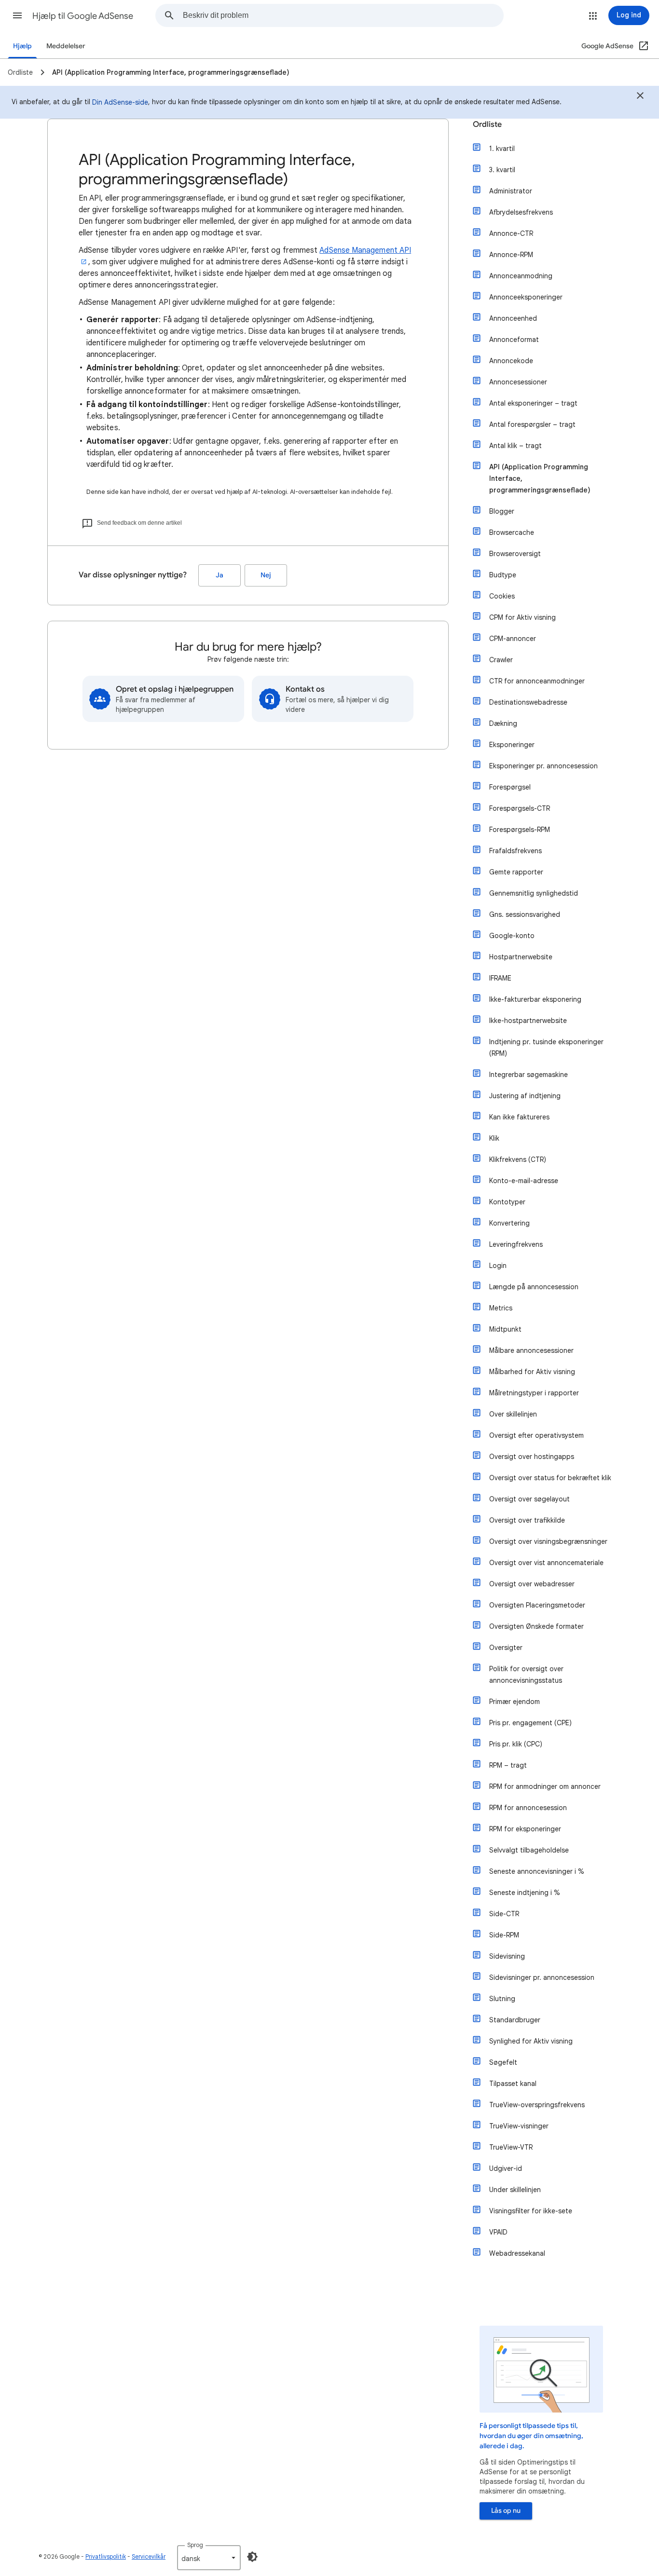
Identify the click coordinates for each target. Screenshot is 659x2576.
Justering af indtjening (525, 1096)
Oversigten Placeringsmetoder (537, 1605)
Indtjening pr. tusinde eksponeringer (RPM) (546, 1048)
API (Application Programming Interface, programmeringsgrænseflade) (540, 478)
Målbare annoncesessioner (531, 1350)
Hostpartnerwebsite (521, 957)
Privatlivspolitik (106, 2556)
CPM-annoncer (513, 639)
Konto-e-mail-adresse (524, 1181)
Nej (266, 575)
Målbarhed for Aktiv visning (532, 1372)
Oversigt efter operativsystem (536, 1435)
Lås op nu (506, 2511)
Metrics (501, 1308)
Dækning (503, 723)
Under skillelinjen (515, 2190)
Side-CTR (504, 1914)
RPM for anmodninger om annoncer (545, 1786)
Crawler (501, 660)
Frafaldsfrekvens (515, 851)
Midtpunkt (505, 1329)
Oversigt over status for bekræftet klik (550, 1478)
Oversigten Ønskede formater (536, 1626)
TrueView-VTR (511, 2147)
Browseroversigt (515, 554)
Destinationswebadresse (528, 702)
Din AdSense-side (120, 102)
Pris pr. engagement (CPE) (530, 1723)
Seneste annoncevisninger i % (537, 1871)
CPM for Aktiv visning (522, 617)
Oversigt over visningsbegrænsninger (548, 1541)
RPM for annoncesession (528, 1808)
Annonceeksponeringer (526, 297)
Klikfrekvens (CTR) (518, 1159)
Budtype (503, 575)
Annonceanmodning (521, 276)
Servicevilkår (149, 2556)
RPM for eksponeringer (525, 1829)
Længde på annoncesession (534, 1287)
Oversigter (506, 1648)
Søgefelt (503, 2062)
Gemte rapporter (516, 872)
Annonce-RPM (511, 255)
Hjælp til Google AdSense (83, 16)
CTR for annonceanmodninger (537, 681)
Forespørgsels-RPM (520, 830)
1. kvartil (502, 149)
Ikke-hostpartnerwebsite (528, 1021)
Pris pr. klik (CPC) (516, 1744)
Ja (220, 575)
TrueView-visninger (519, 2126)
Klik (494, 1138)
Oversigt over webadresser (532, 1584)
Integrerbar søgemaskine (529, 1075)
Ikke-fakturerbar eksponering (535, 999)
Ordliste (487, 124)
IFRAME (500, 978)
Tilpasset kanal (513, 2084)
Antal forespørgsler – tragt (532, 424)
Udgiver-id (506, 2168)
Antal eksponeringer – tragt (533, 403)
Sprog (195, 2545)
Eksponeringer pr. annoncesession (543, 766)
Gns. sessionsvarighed (525, 914)
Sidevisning (507, 1956)
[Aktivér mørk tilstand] (252, 2557)
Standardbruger (515, 2020)
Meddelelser (66, 46)
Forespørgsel (510, 787)
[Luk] (640, 97)
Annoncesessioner (518, 382)
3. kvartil (502, 170)
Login (498, 1266)
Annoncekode (511, 361)
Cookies (502, 596)
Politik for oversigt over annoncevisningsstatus (526, 1675)
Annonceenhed (513, 318)
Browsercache (512, 532)
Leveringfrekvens (516, 1244)
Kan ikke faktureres (519, 1117)
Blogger (502, 511)
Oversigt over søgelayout (529, 1499)
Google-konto (512, 936)
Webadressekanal (517, 2253)
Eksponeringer (512, 745)
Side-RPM (504, 1935)
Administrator (511, 191)
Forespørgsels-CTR (520, 808)
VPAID (498, 2232)
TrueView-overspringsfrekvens (537, 2105)
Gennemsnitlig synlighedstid (534, 893)
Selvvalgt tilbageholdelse (529, 1850)
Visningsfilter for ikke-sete (531, 2211)
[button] (17, 15)
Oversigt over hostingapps (532, 1457)
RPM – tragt (508, 1765)
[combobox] (343, 15)
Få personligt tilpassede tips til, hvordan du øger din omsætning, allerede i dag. (531, 2436)
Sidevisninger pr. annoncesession (542, 1977)
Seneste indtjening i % (525, 1893)
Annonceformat (514, 340)
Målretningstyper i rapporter (534, 1393)
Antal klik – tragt (515, 446)
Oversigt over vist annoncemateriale (546, 1563)
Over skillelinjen (513, 1414)
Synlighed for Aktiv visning (531, 2041)
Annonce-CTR (511, 233)
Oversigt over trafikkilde (527, 1520)
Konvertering (509, 1223)
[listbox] (209, 2558)
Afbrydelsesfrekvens (521, 212)
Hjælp (22, 46)
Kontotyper (507, 1202)
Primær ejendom (515, 1702)
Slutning (502, 1999)
